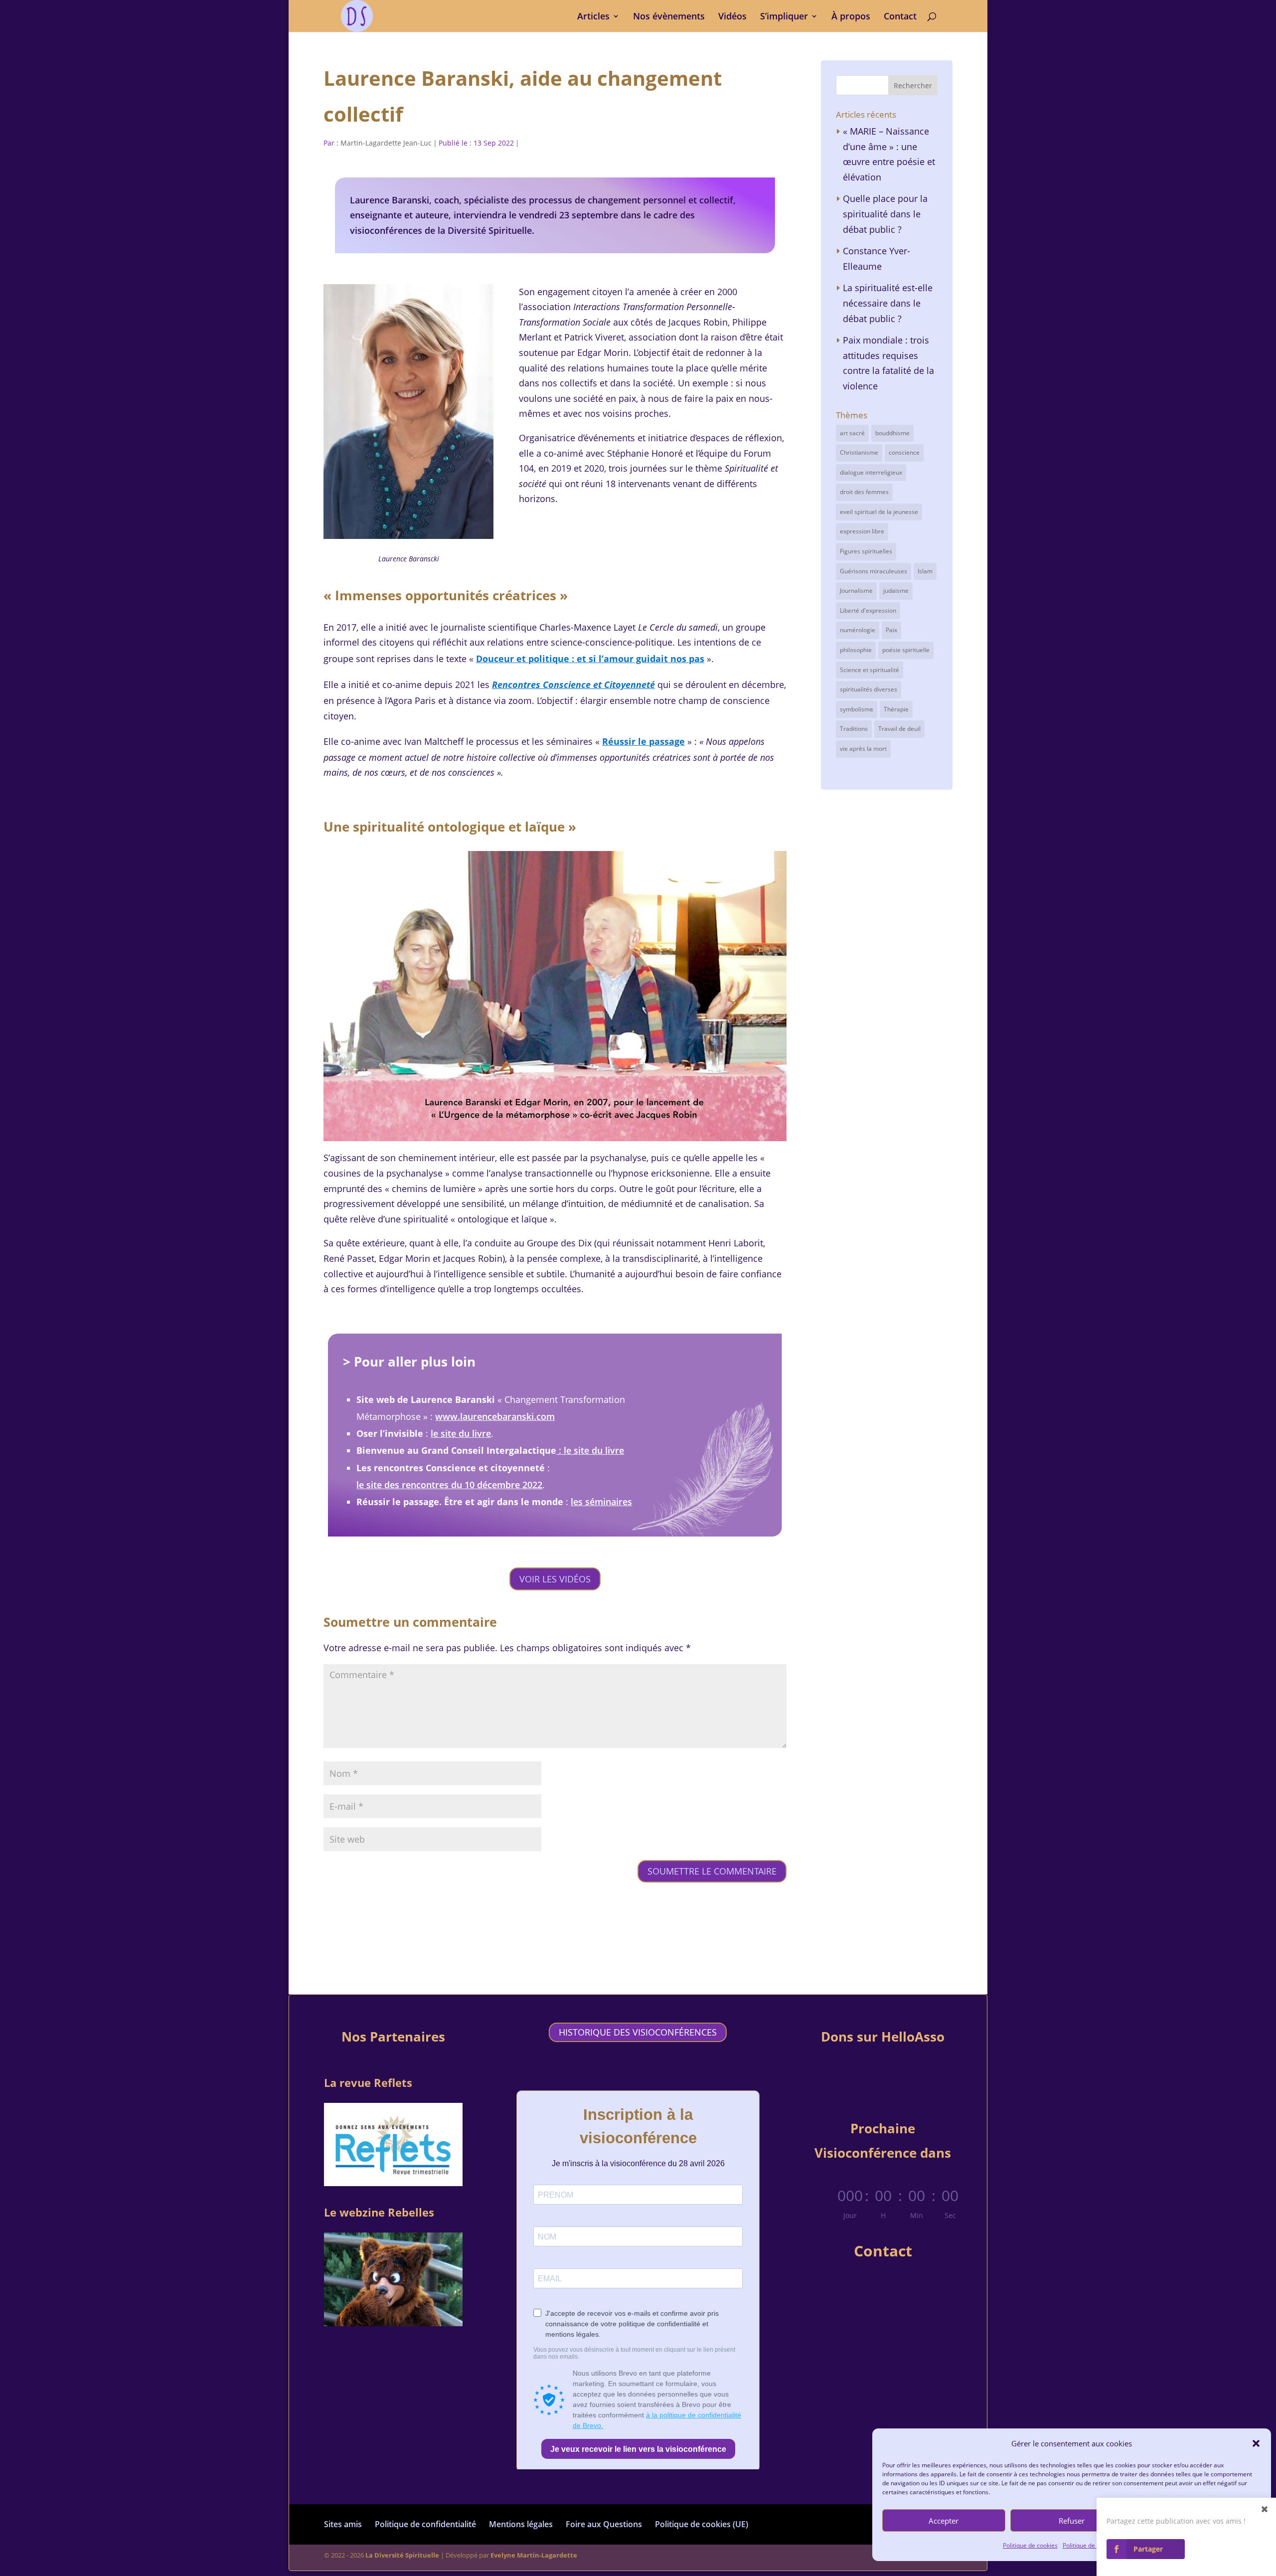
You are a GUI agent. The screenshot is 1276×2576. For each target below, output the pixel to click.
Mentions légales (521, 2524)
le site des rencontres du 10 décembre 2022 (449, 1485)
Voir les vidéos (555, 1579)
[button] (1256, 2443)
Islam (925, 571)
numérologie (858, 630)
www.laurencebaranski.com (495, 1416)
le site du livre (461, 1433)
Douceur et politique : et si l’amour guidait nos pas (590, 659)
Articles (593, 17)
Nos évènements (669, 17)
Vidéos (732, 17)
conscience (904, 452)
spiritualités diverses (869, 689)
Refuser (1072, 2521)
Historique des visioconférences (638, 2032)
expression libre (862, 531)
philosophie (856, 650)
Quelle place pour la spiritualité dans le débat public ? (885, 214)
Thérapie (896, 709)
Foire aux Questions (604, 2524)
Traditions (854, 729)
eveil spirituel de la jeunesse (879, 512)
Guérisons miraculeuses (874, 571)
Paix (891, 630)
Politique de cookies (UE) (702, 2524)
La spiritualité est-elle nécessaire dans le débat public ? (888, 303)
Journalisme (856, 591)
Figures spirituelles (866, 551)
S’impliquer (784, 17)
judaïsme (896, 591)
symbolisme (857, 709)
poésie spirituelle (906, 650)
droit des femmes (864, 492)
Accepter (944, 2521)
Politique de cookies (1030, 2545)
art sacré (852, 433)
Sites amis (343, 2524)
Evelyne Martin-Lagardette (534, 2555)
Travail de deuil (899, 729)
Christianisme (859, 452)
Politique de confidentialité (425, 2524)
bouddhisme (892, 433)
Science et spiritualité (870, 670)
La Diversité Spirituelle (402, 2555)
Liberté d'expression (868, 610)
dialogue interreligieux (871, 472)
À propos (851, 17)
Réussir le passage (643, 741)
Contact (900, 17)
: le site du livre (590, 1450)
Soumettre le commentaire (712, 1871)
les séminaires (601, 1502)
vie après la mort (863, 749)
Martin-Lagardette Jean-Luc (386, 143)
